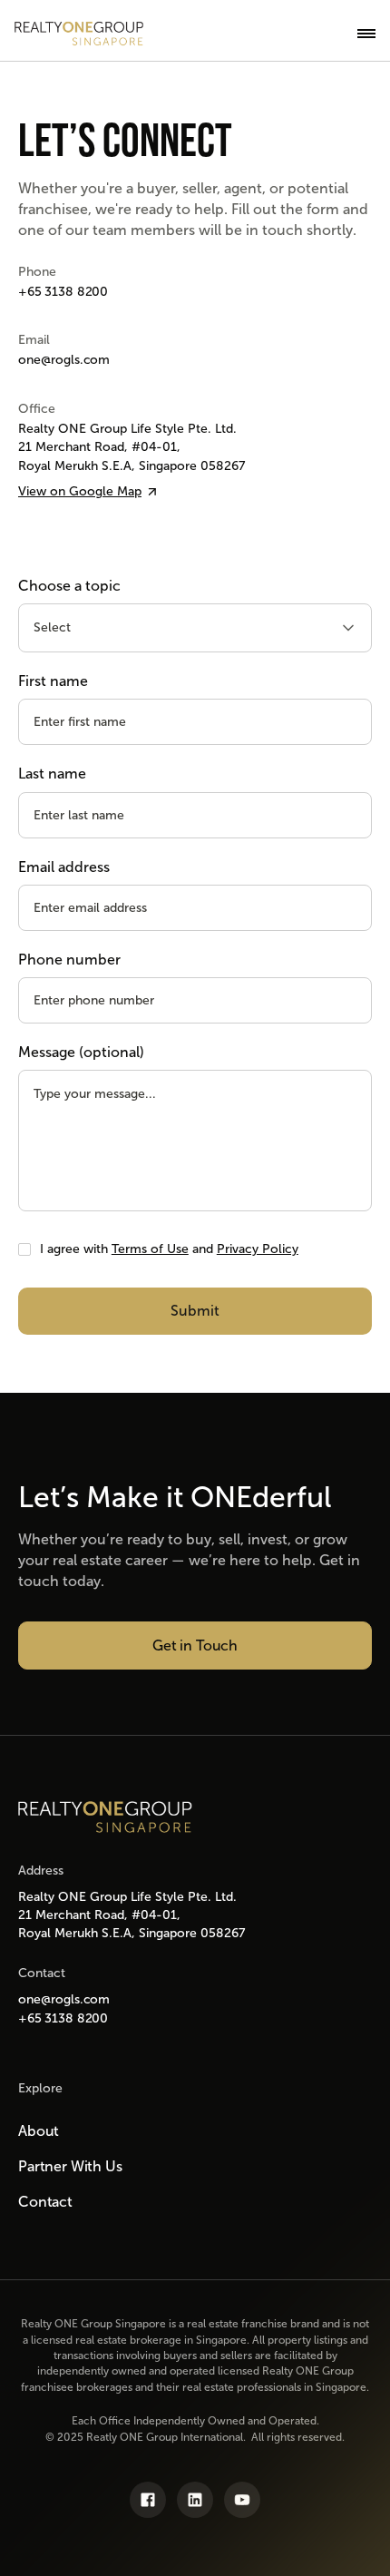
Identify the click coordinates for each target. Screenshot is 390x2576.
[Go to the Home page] (105, 1817)
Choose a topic (69, 586)
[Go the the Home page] (79, 34)
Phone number (69, 960)
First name (53, 681)
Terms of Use (150, 1249)
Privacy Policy (258, 1249)
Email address (64, 867)
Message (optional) (81, 1052)
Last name (52, 774)
